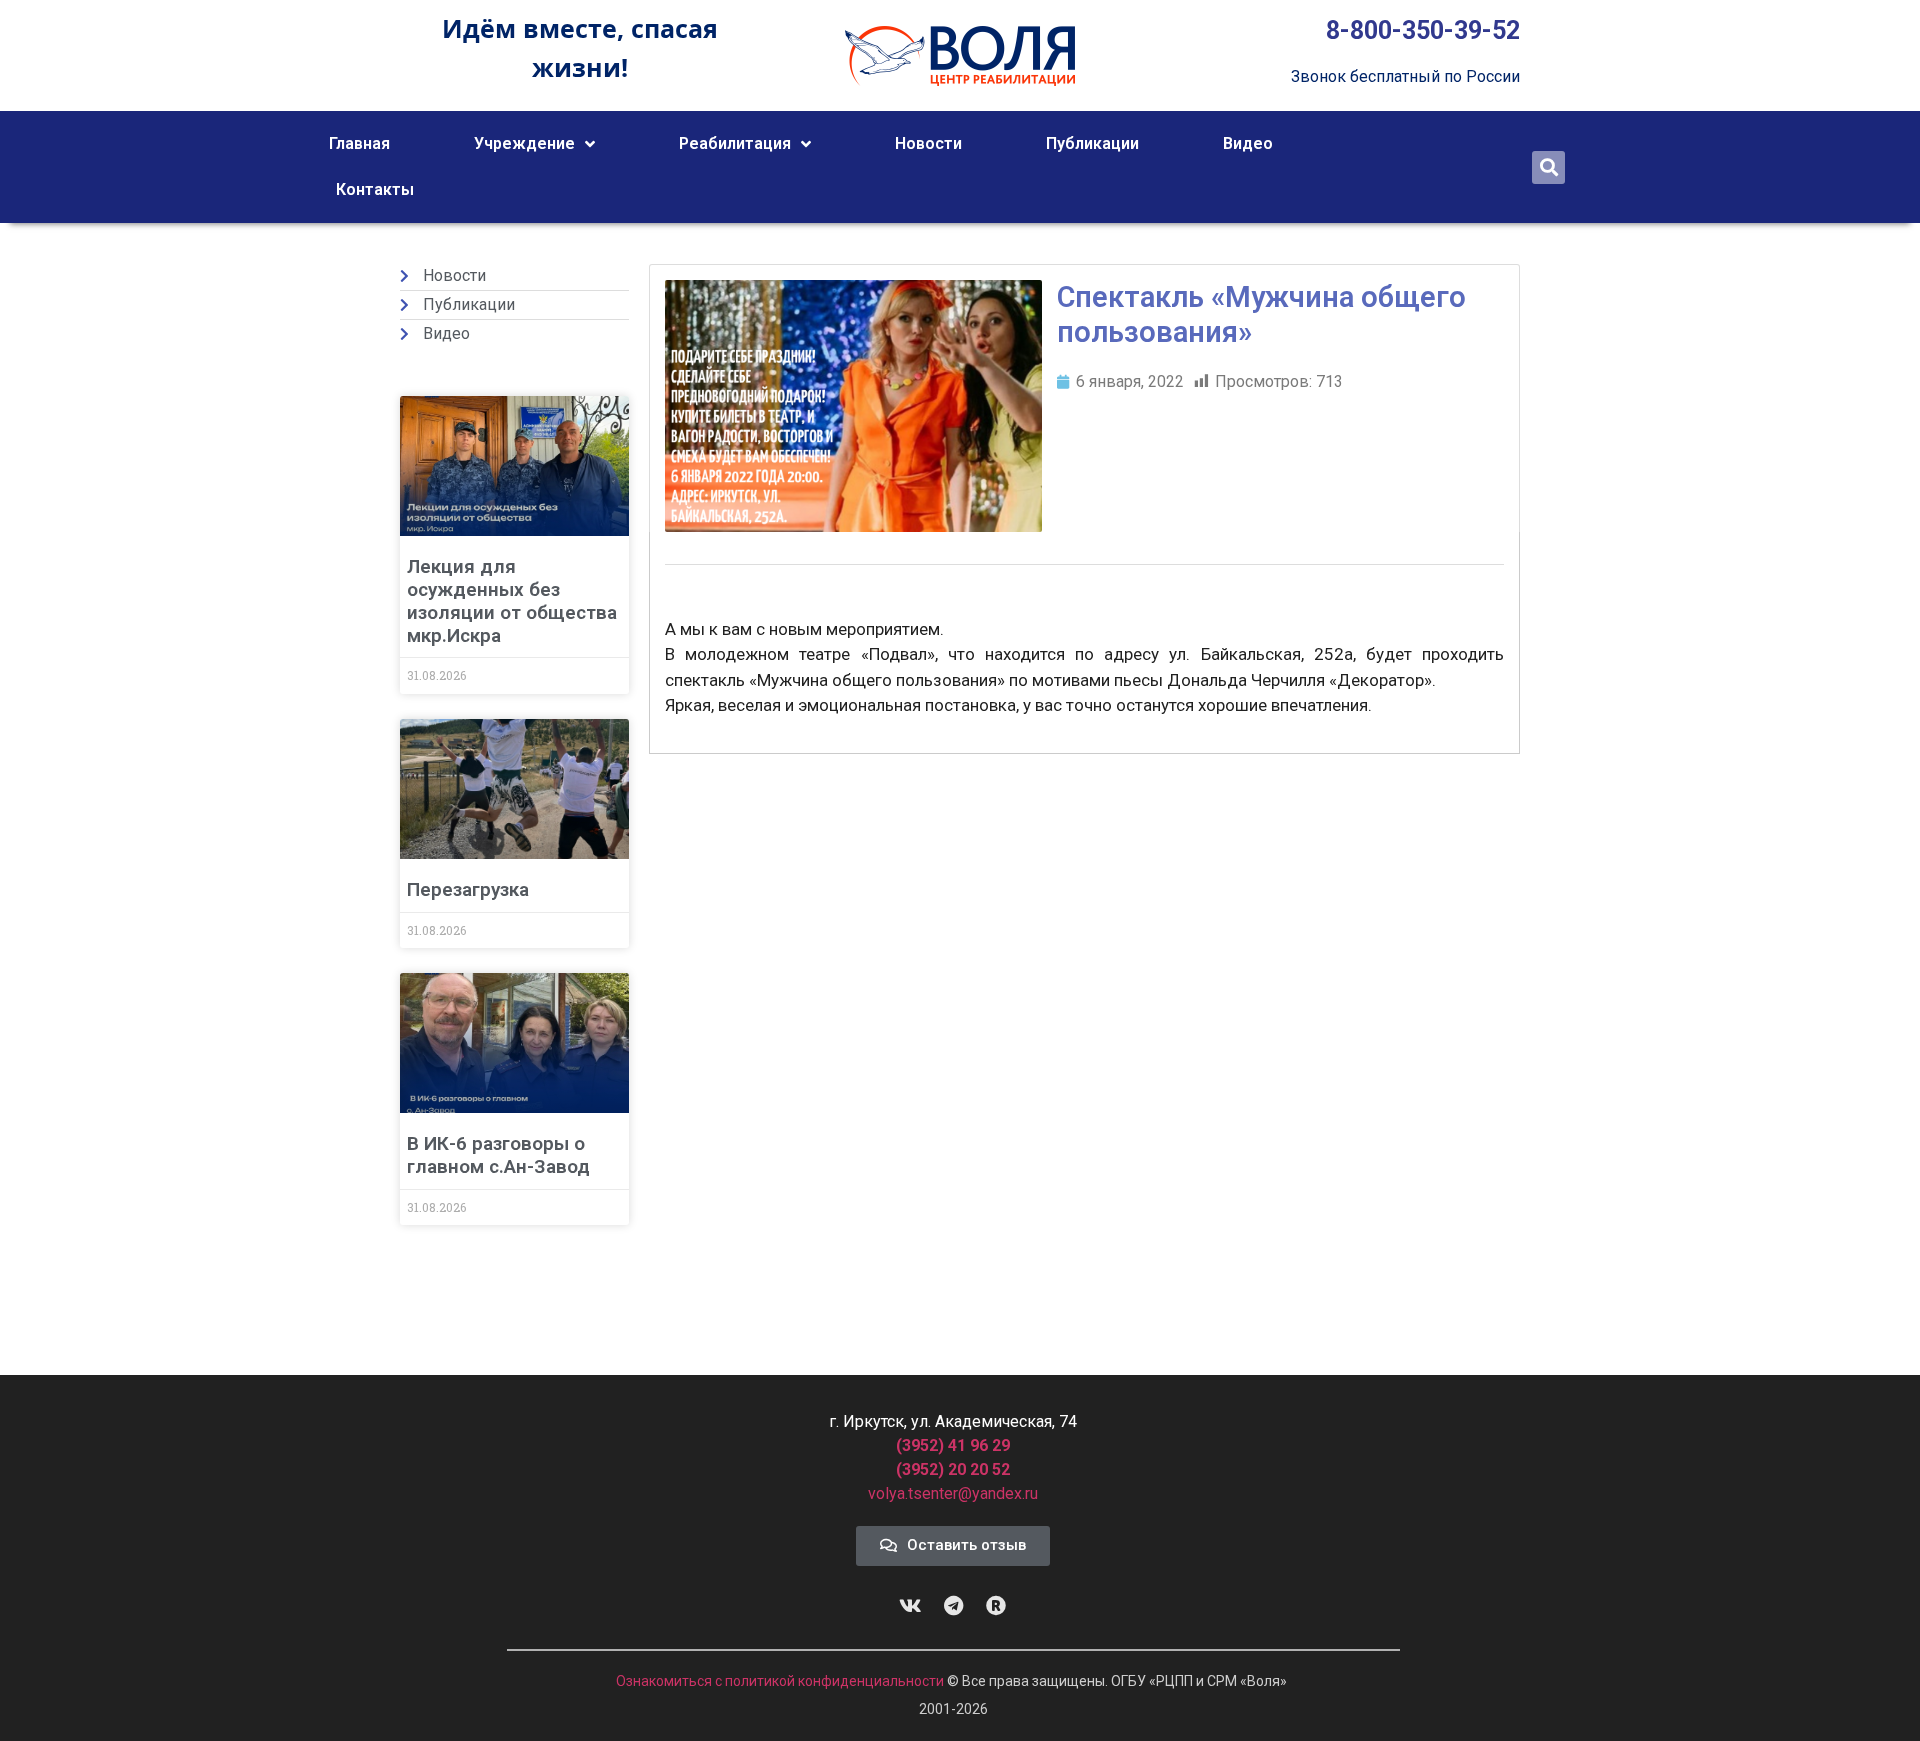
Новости (928, 143)
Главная (359, 143)
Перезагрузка (468, 889)
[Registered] (996, 1606)
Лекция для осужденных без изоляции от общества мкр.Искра (512, 600)
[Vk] (910, 1606)
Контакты (375, 189)
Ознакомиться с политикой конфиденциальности (781, 1681)
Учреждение (524, 143)
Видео (1248, 143)
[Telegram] (953, 1606)
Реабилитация (735, 143)
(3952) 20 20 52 (953, 1469)
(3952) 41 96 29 (953, 1445)
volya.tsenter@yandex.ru (953, 1493)
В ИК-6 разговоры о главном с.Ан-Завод (498, 1155)
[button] (1548, 167)
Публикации (1092, 143)
